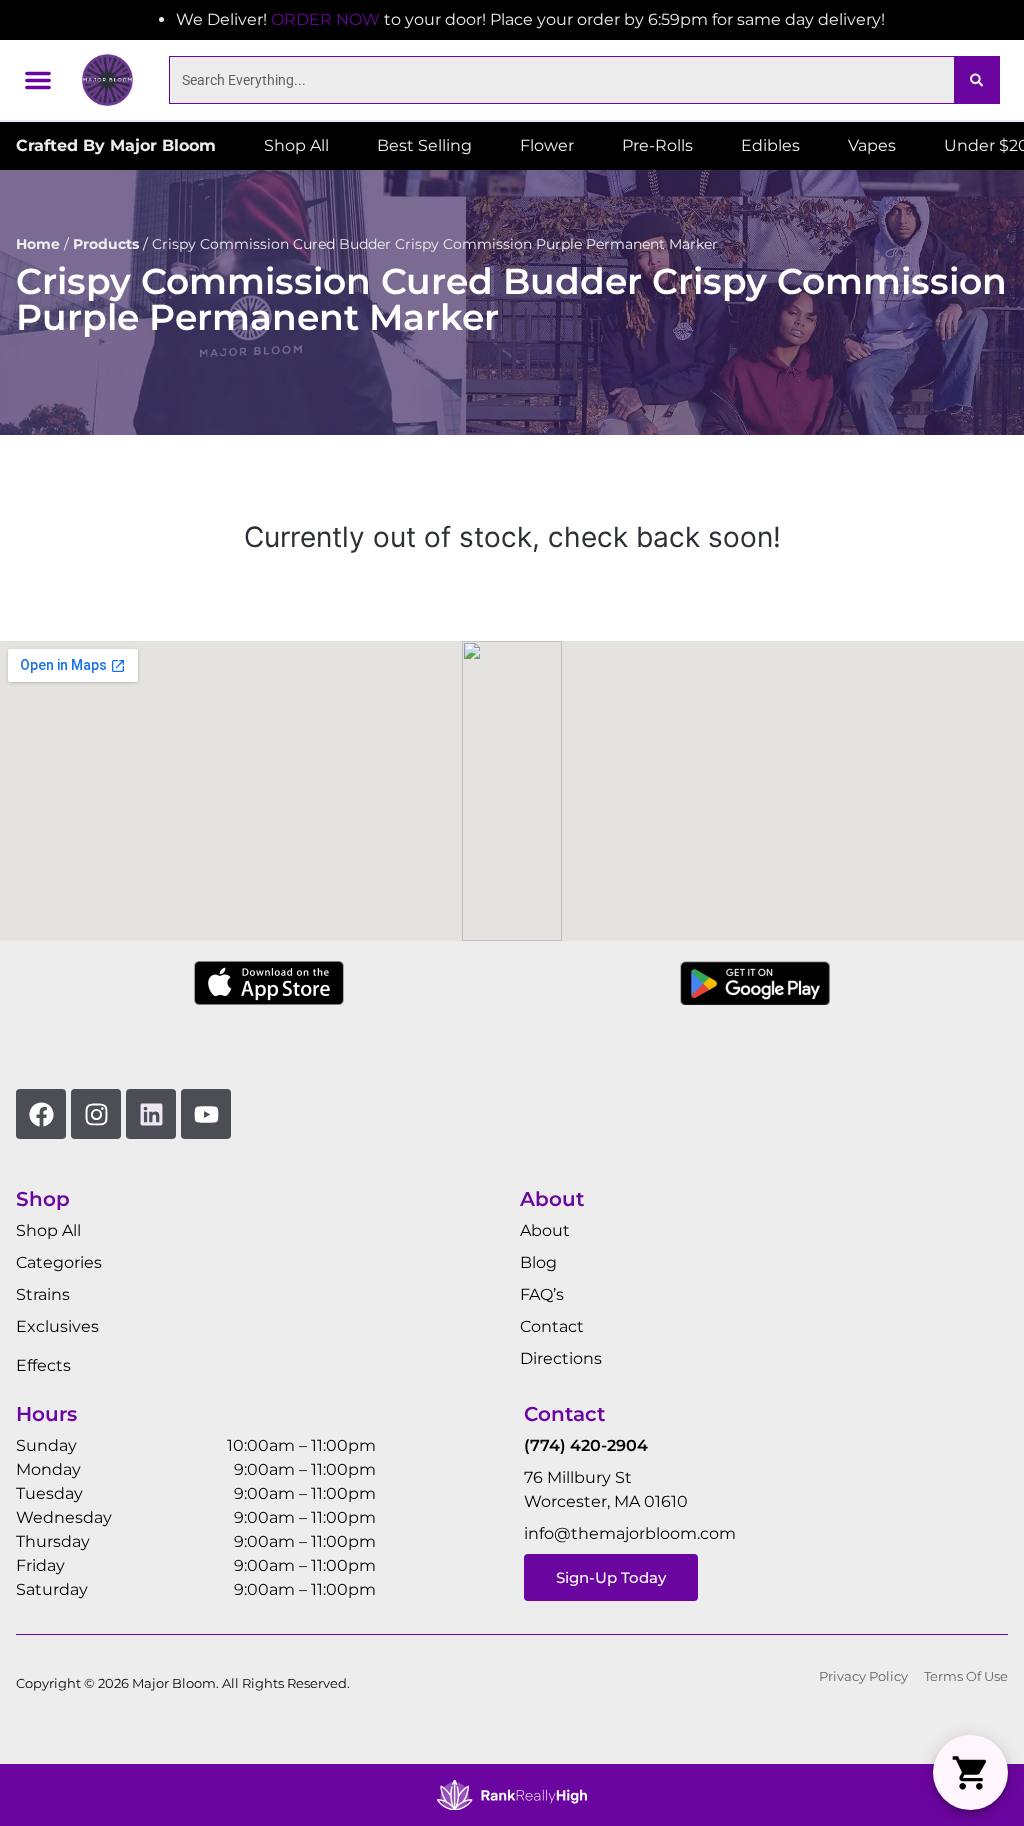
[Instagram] (96, 1114)
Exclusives (57, 1326)
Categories (59, 1262)
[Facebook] (41, 1114)
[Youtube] (206, 1114)
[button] (38, 80)
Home (38, 244)
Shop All (48, 1230)
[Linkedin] (151, 1114)
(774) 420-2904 (586, 1445)
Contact (552, 1326)
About (545, 1230)
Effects (43, 1365)
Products (106, 244)
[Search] (976, 80)
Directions (561, 1358)
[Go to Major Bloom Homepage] (107, 79)
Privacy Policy (863, 1676)
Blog (538, 1262)
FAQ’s (542, 1294)
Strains (43, 1294)
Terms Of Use (966, 1676)
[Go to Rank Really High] (512, 1795)
